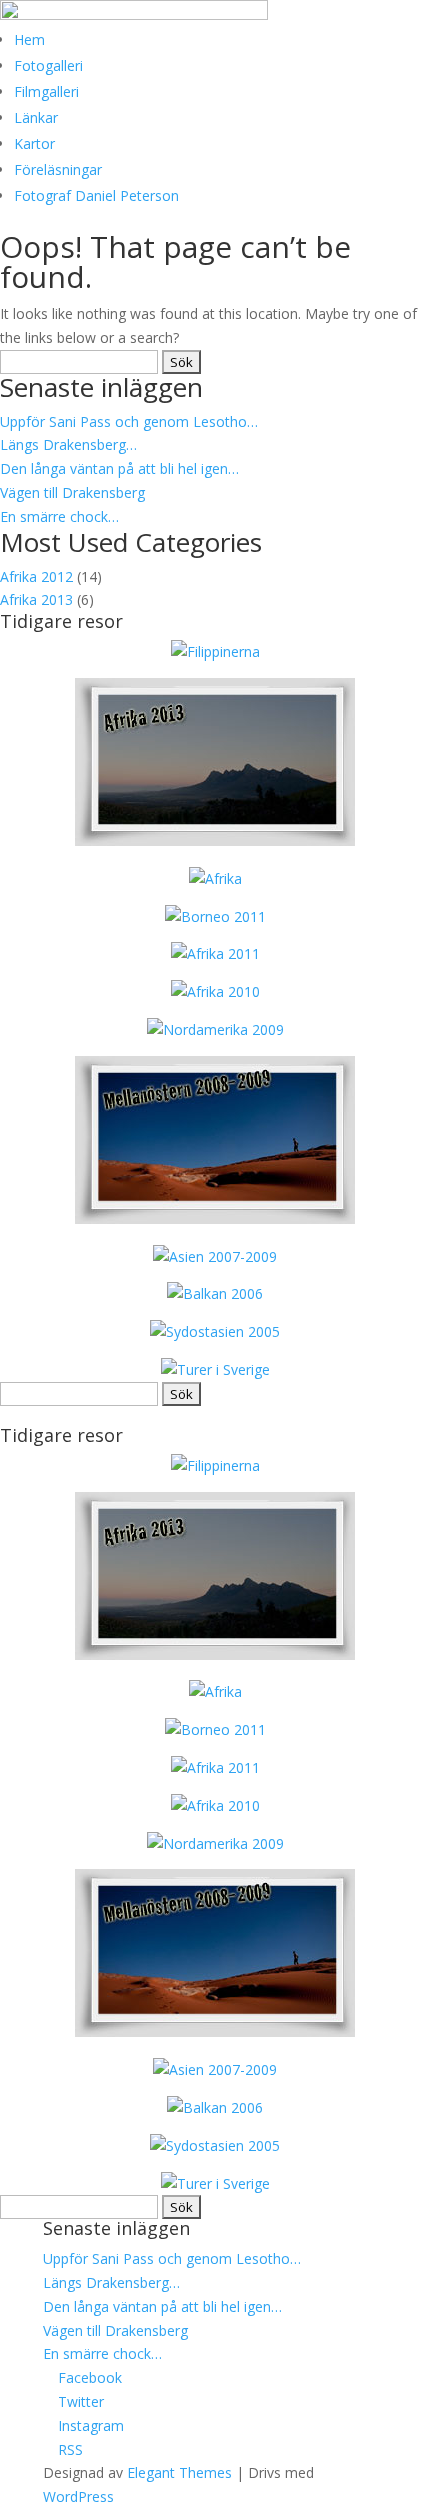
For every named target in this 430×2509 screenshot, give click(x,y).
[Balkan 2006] (215, 1293)
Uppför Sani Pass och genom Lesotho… (129, 421)
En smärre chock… (59, 516)
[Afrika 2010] (215, 991)
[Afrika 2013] (215, 651)
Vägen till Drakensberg (72, 492)
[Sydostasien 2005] (215, 1331)
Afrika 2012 (36, 576)
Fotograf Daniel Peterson (96, 195)
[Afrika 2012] (215, 878)
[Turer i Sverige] (215, 1369)
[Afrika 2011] (215, 953)
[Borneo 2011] (215, 916)
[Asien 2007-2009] (215, 1256)
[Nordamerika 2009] (215, 1029)
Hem (29, 39)
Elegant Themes (179, 2472)
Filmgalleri (46, 91)
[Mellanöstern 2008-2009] (215, 1218)
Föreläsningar (58, 169)
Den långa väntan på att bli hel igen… (119, 468)
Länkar (36, 117)
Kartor (34, 143)
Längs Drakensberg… (68, 444)
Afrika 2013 (36, 599)
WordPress (78, 2496)
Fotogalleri (48, 65)
